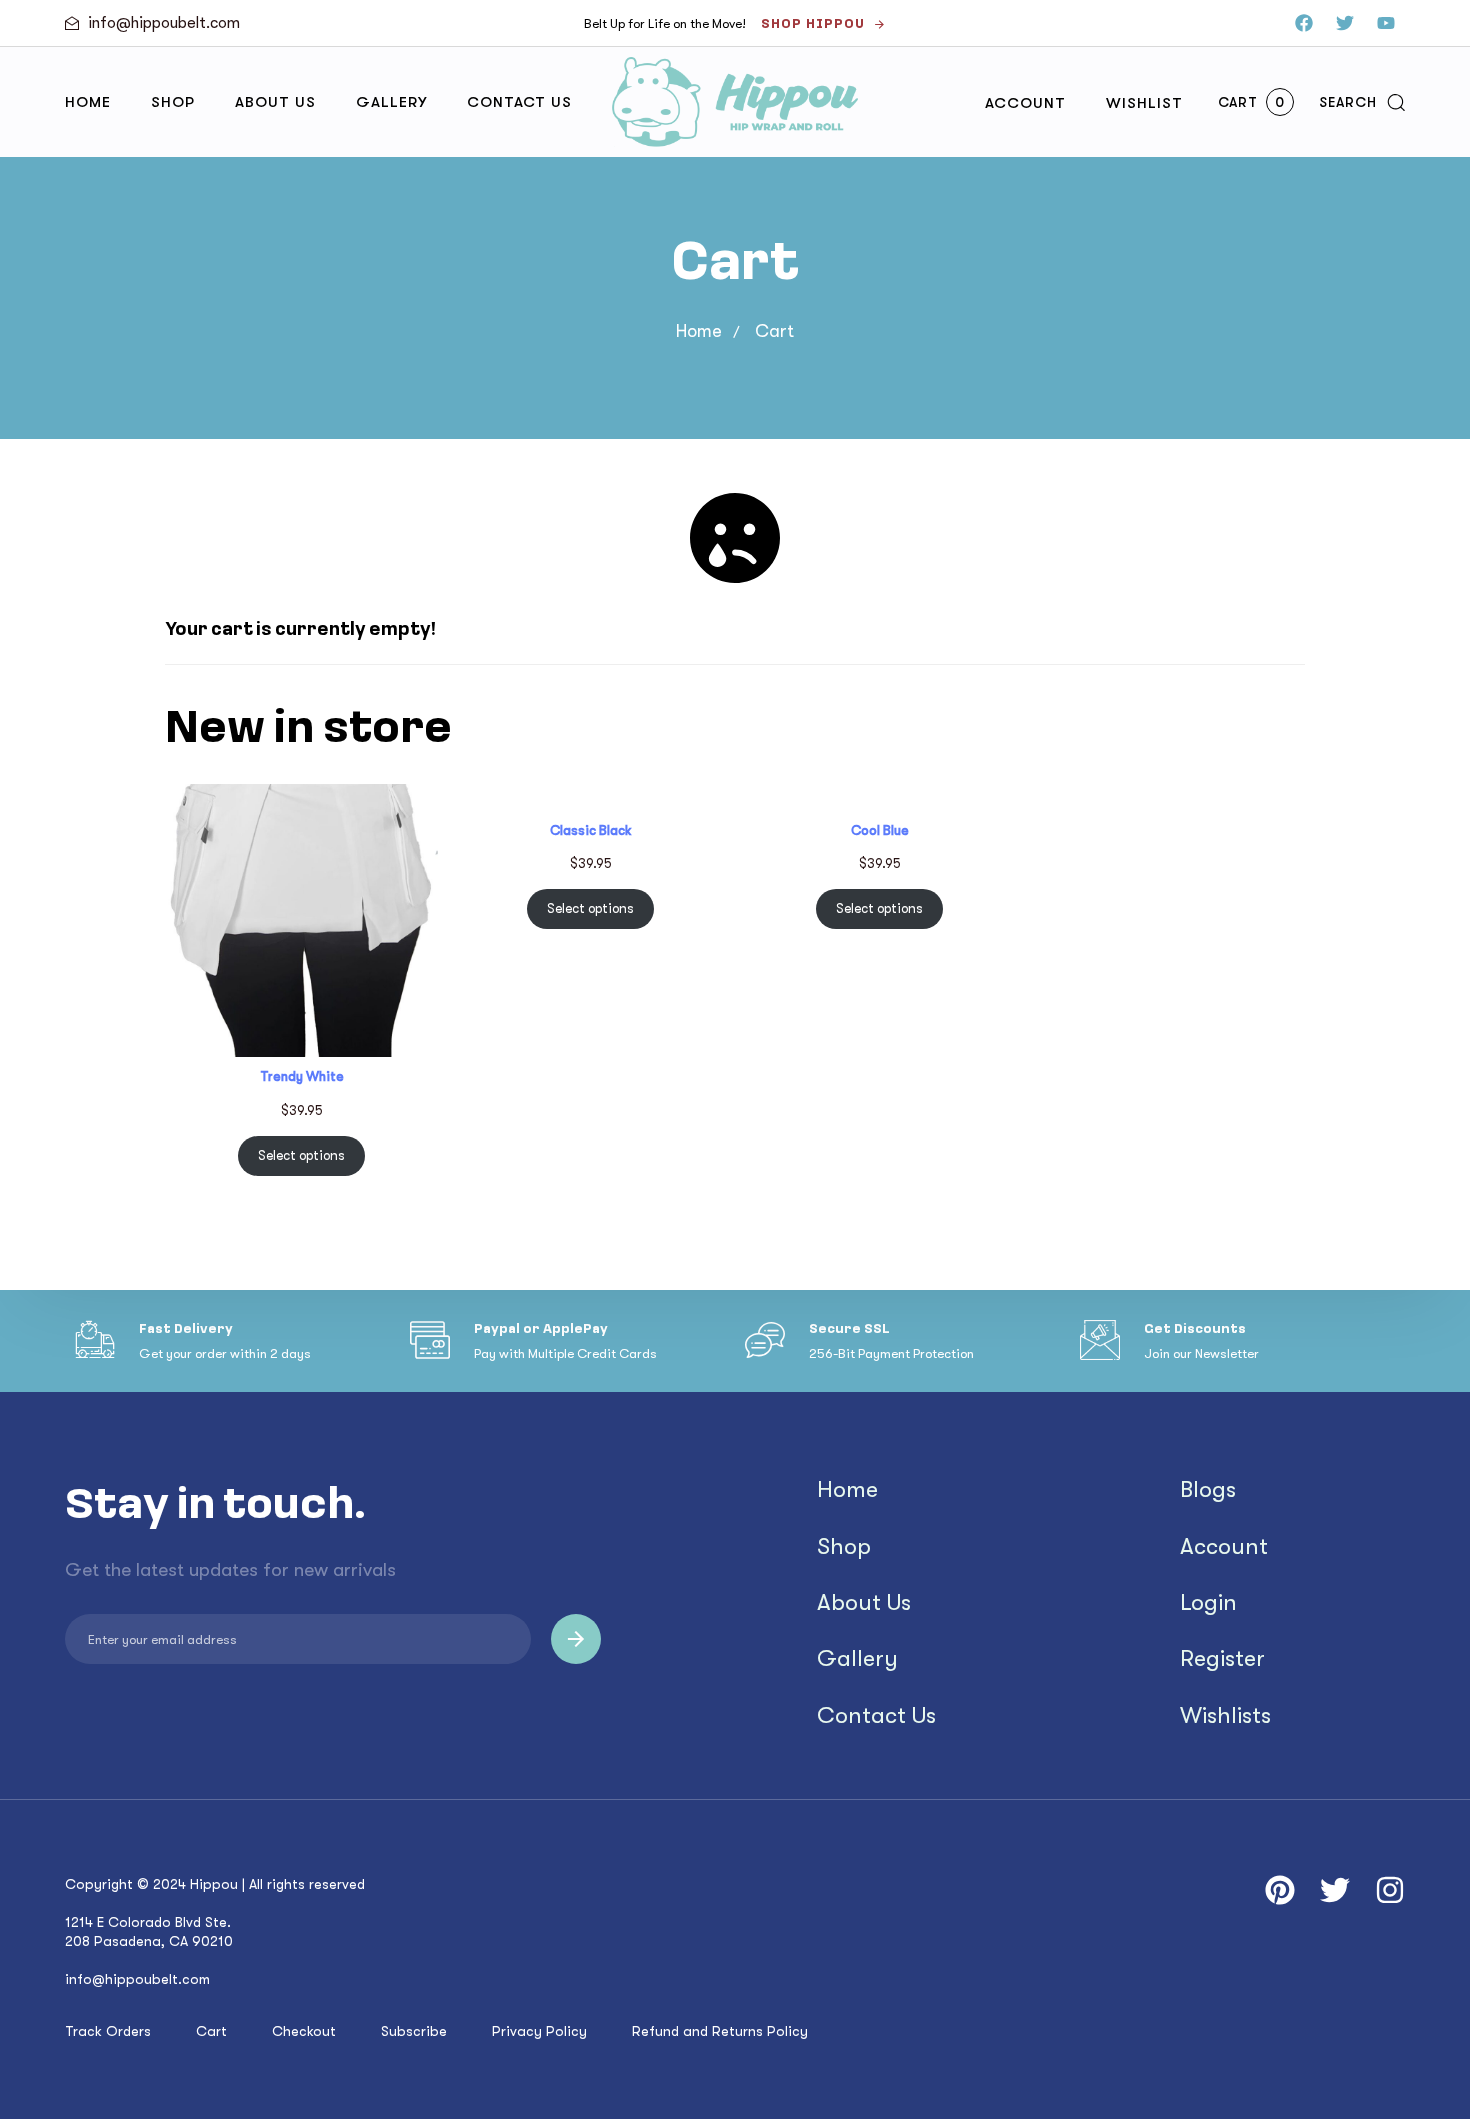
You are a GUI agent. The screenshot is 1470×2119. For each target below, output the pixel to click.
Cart (211, 2031)
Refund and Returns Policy (720, 2031)
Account (1025, 103)
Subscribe (414, 2031)
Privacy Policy (539, 2031)
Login (1208, 1603)
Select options (301, 1155)
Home (88, 102)
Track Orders (108, 2031)
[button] (1362, 102)
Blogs (1208, 1490)
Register (1222, 1659)
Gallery (391, 102)
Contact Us (519, 102)
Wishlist (1144, 103)
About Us (275, 102)
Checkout (304, 2031)
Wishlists (1225, 1716)
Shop (173, 102)
